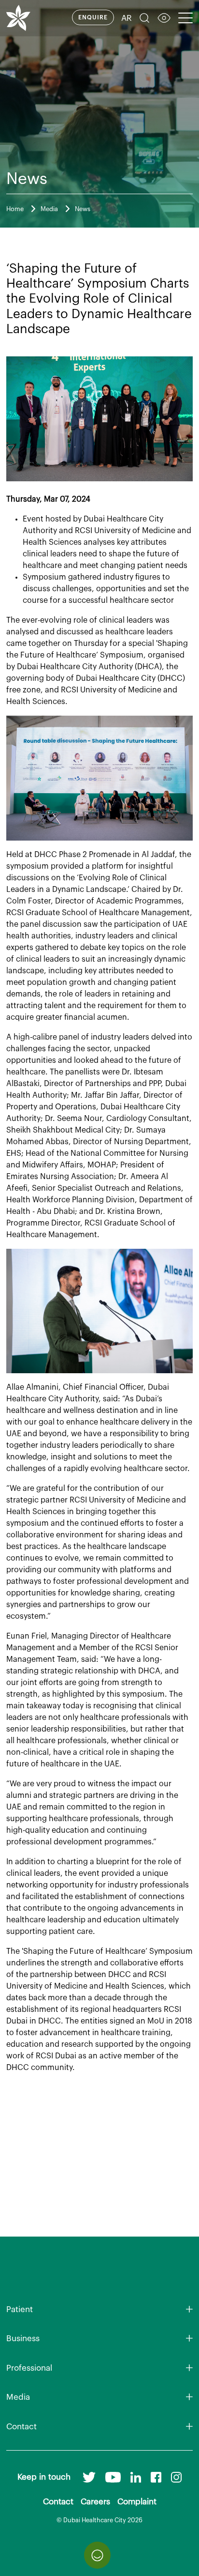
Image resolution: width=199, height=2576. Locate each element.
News (83, 209)
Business (23, 2338)
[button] (144, 19)
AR (127, 18)
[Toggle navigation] (185, 18)
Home (15, 209)
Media (49, 209)
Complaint (137, 2502)
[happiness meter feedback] (97, 2555)
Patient (20, 2309)
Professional (29, 2368)
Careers (95, 2502)
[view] (164, 19)
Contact (21, 2427)
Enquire (93, 17)
